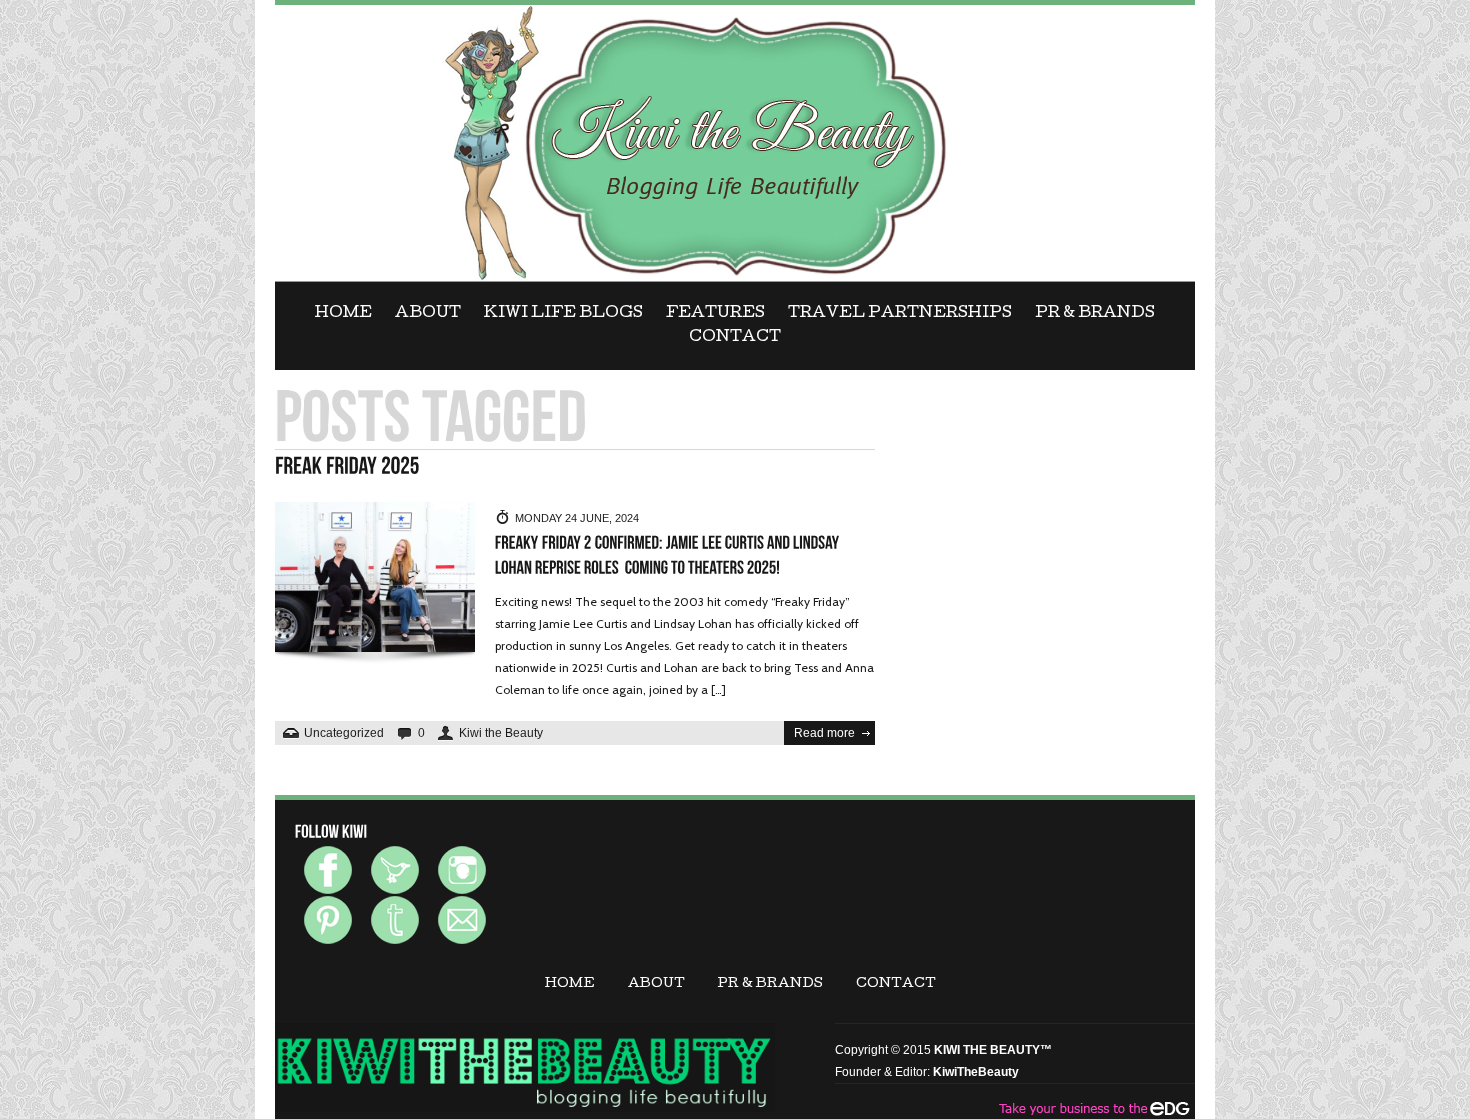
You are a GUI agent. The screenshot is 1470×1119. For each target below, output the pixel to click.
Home (343, 314)
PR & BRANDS (1095, 314)
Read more (824, 733)
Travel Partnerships (900, 314)
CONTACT (735, 338)
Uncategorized (344, 733)
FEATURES (715, 314)
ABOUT (428, 314)
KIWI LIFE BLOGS (563, 314)
